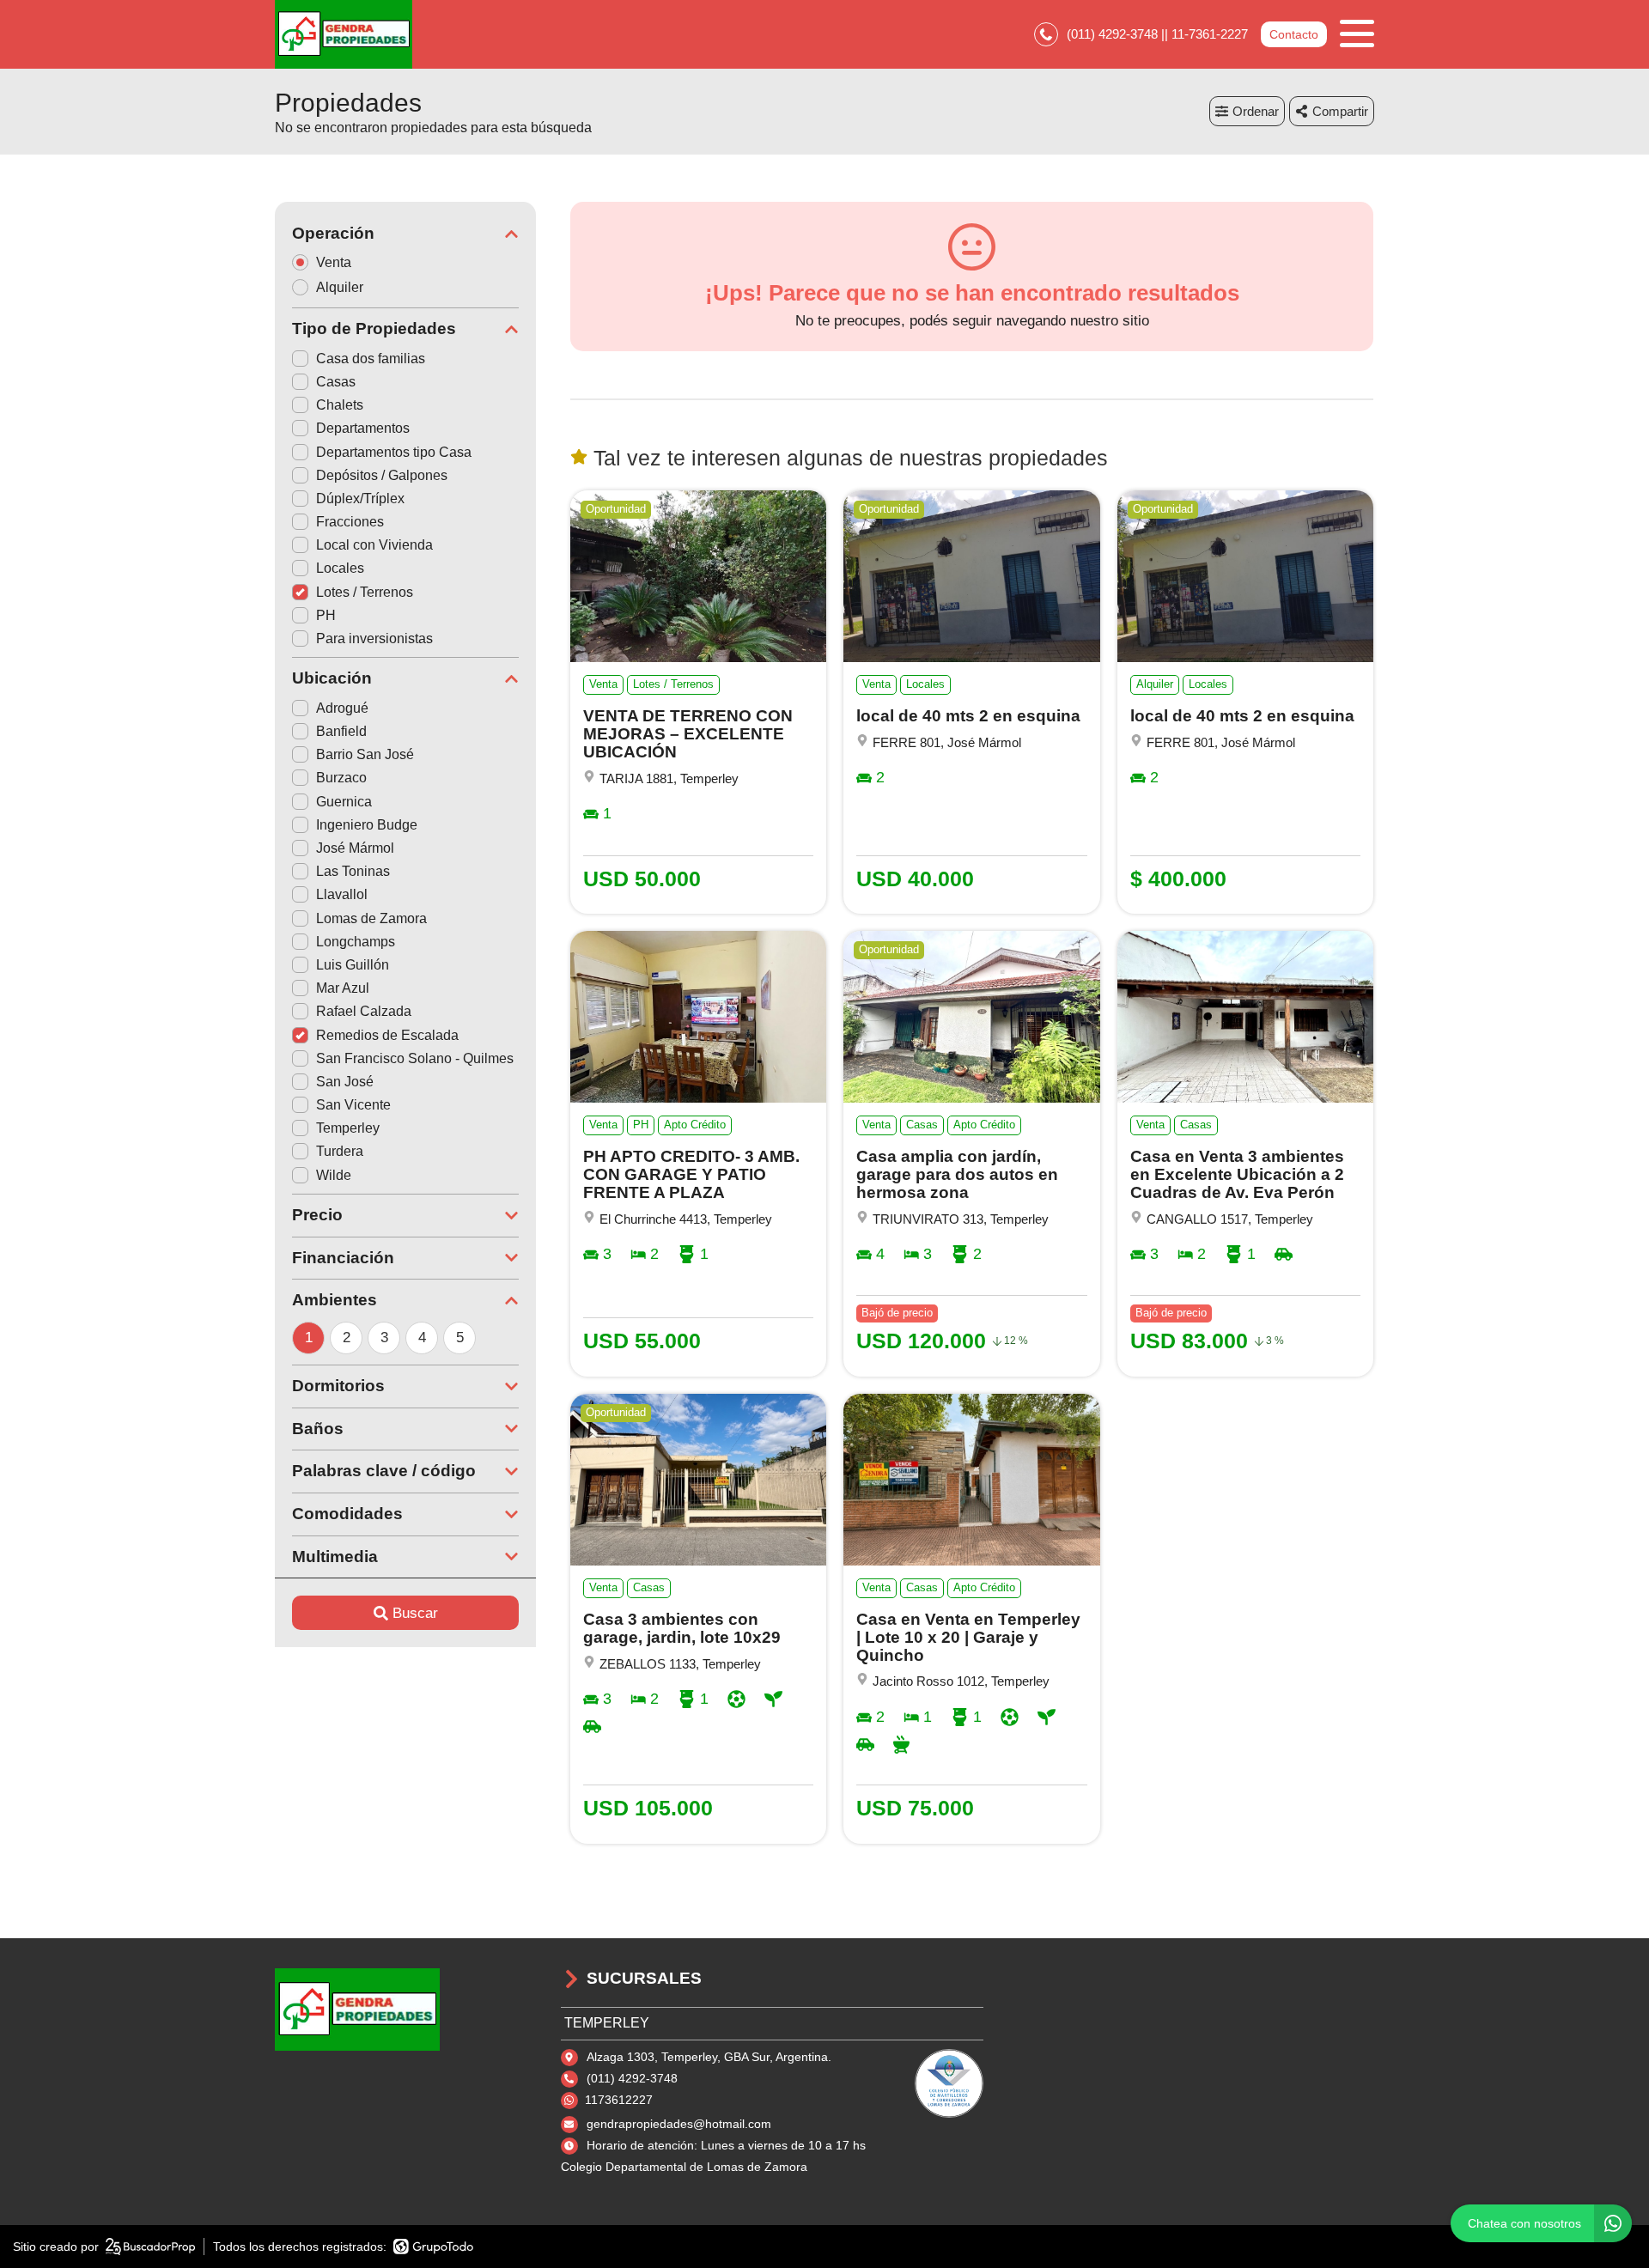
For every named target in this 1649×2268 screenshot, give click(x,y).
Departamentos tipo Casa (394, 452)
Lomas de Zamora (371, 918)
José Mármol (355, 848)
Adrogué (342, 708)
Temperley (348, 1128)
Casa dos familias (371, 359)
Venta (334, 262)
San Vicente (353, 1105)
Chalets (340, 405)
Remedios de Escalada (387, 1035)
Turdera (340, 1151)
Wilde (334, 1175)
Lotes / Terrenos (365, 592)
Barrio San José (365, 754)
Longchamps (356, 942)
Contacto (1294, 34)
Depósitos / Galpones (382, 475)
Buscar (415, 1613)
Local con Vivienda (374, 545)
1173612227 (619, 2100)
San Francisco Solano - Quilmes (415, 1058)
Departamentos (363, 428)
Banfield (341, 731)
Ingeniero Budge (367, 825)
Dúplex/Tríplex (360, 499)
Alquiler (340, 287)
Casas (336, 382)
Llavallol (342, 894)
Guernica (344, 802)
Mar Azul (343, 988)
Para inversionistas (374, 638)
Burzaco (341, 778)
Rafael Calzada (364, 1011)
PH (326, 615)
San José (345, 1082)
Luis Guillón (353, 965)
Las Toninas (353, 871)
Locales (340, 568)
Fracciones (350, 522)
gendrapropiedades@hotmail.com (679, 2124)
